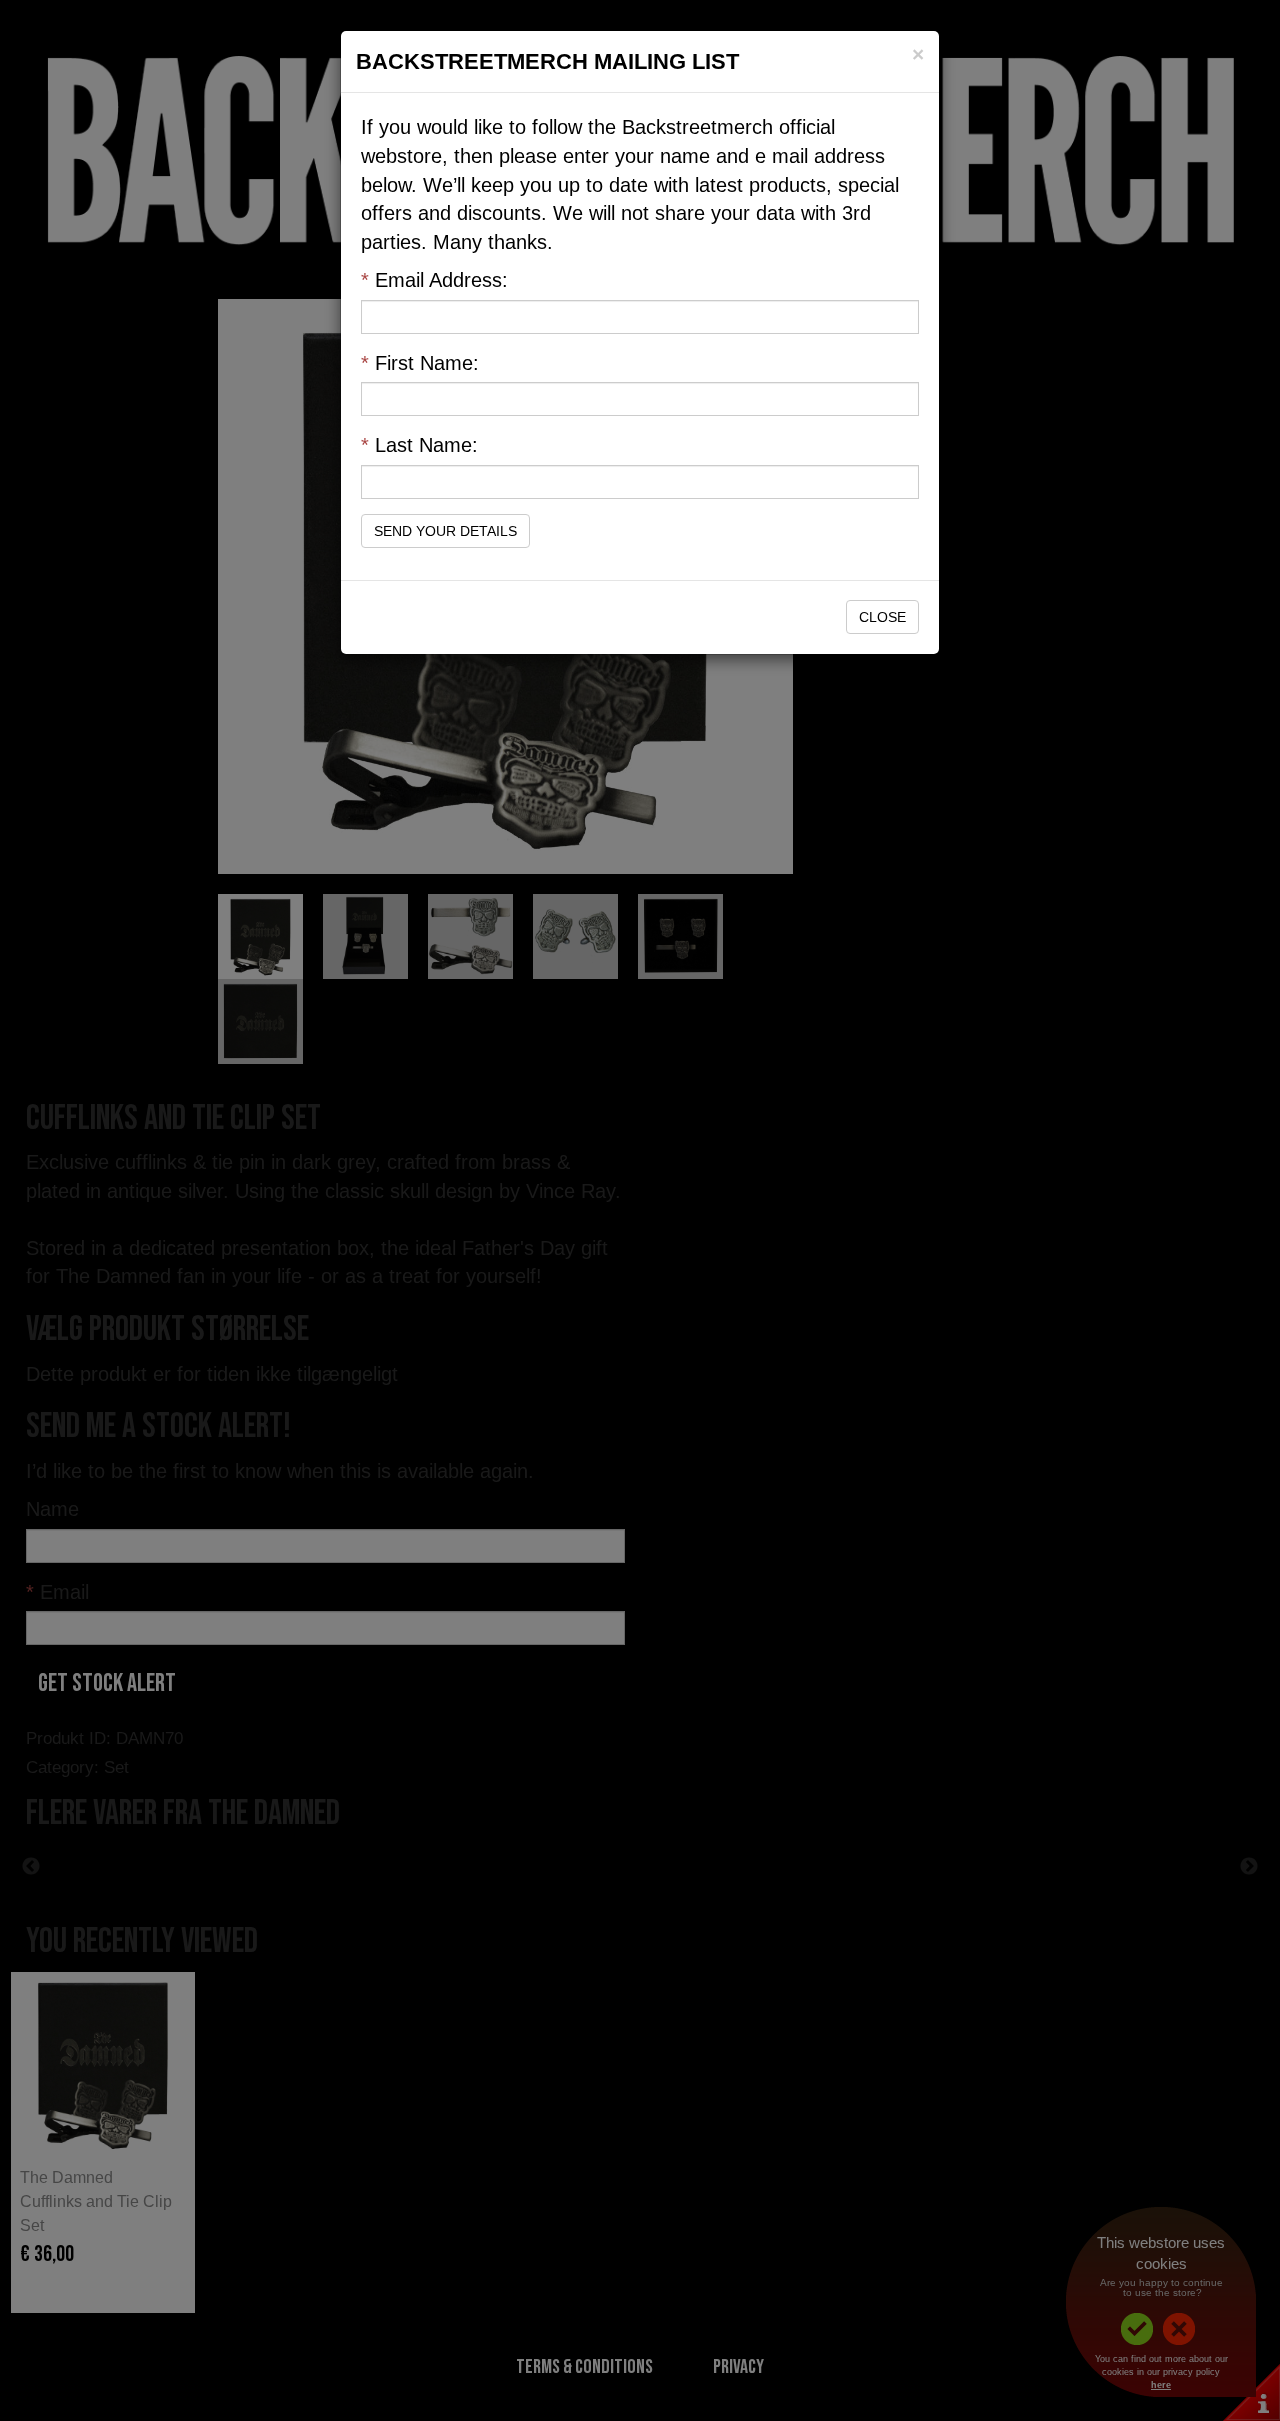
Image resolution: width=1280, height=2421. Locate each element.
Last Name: (419, 445)
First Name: (420, 363)
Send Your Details (445, 531)
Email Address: (434, 280)
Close (882, 617)
